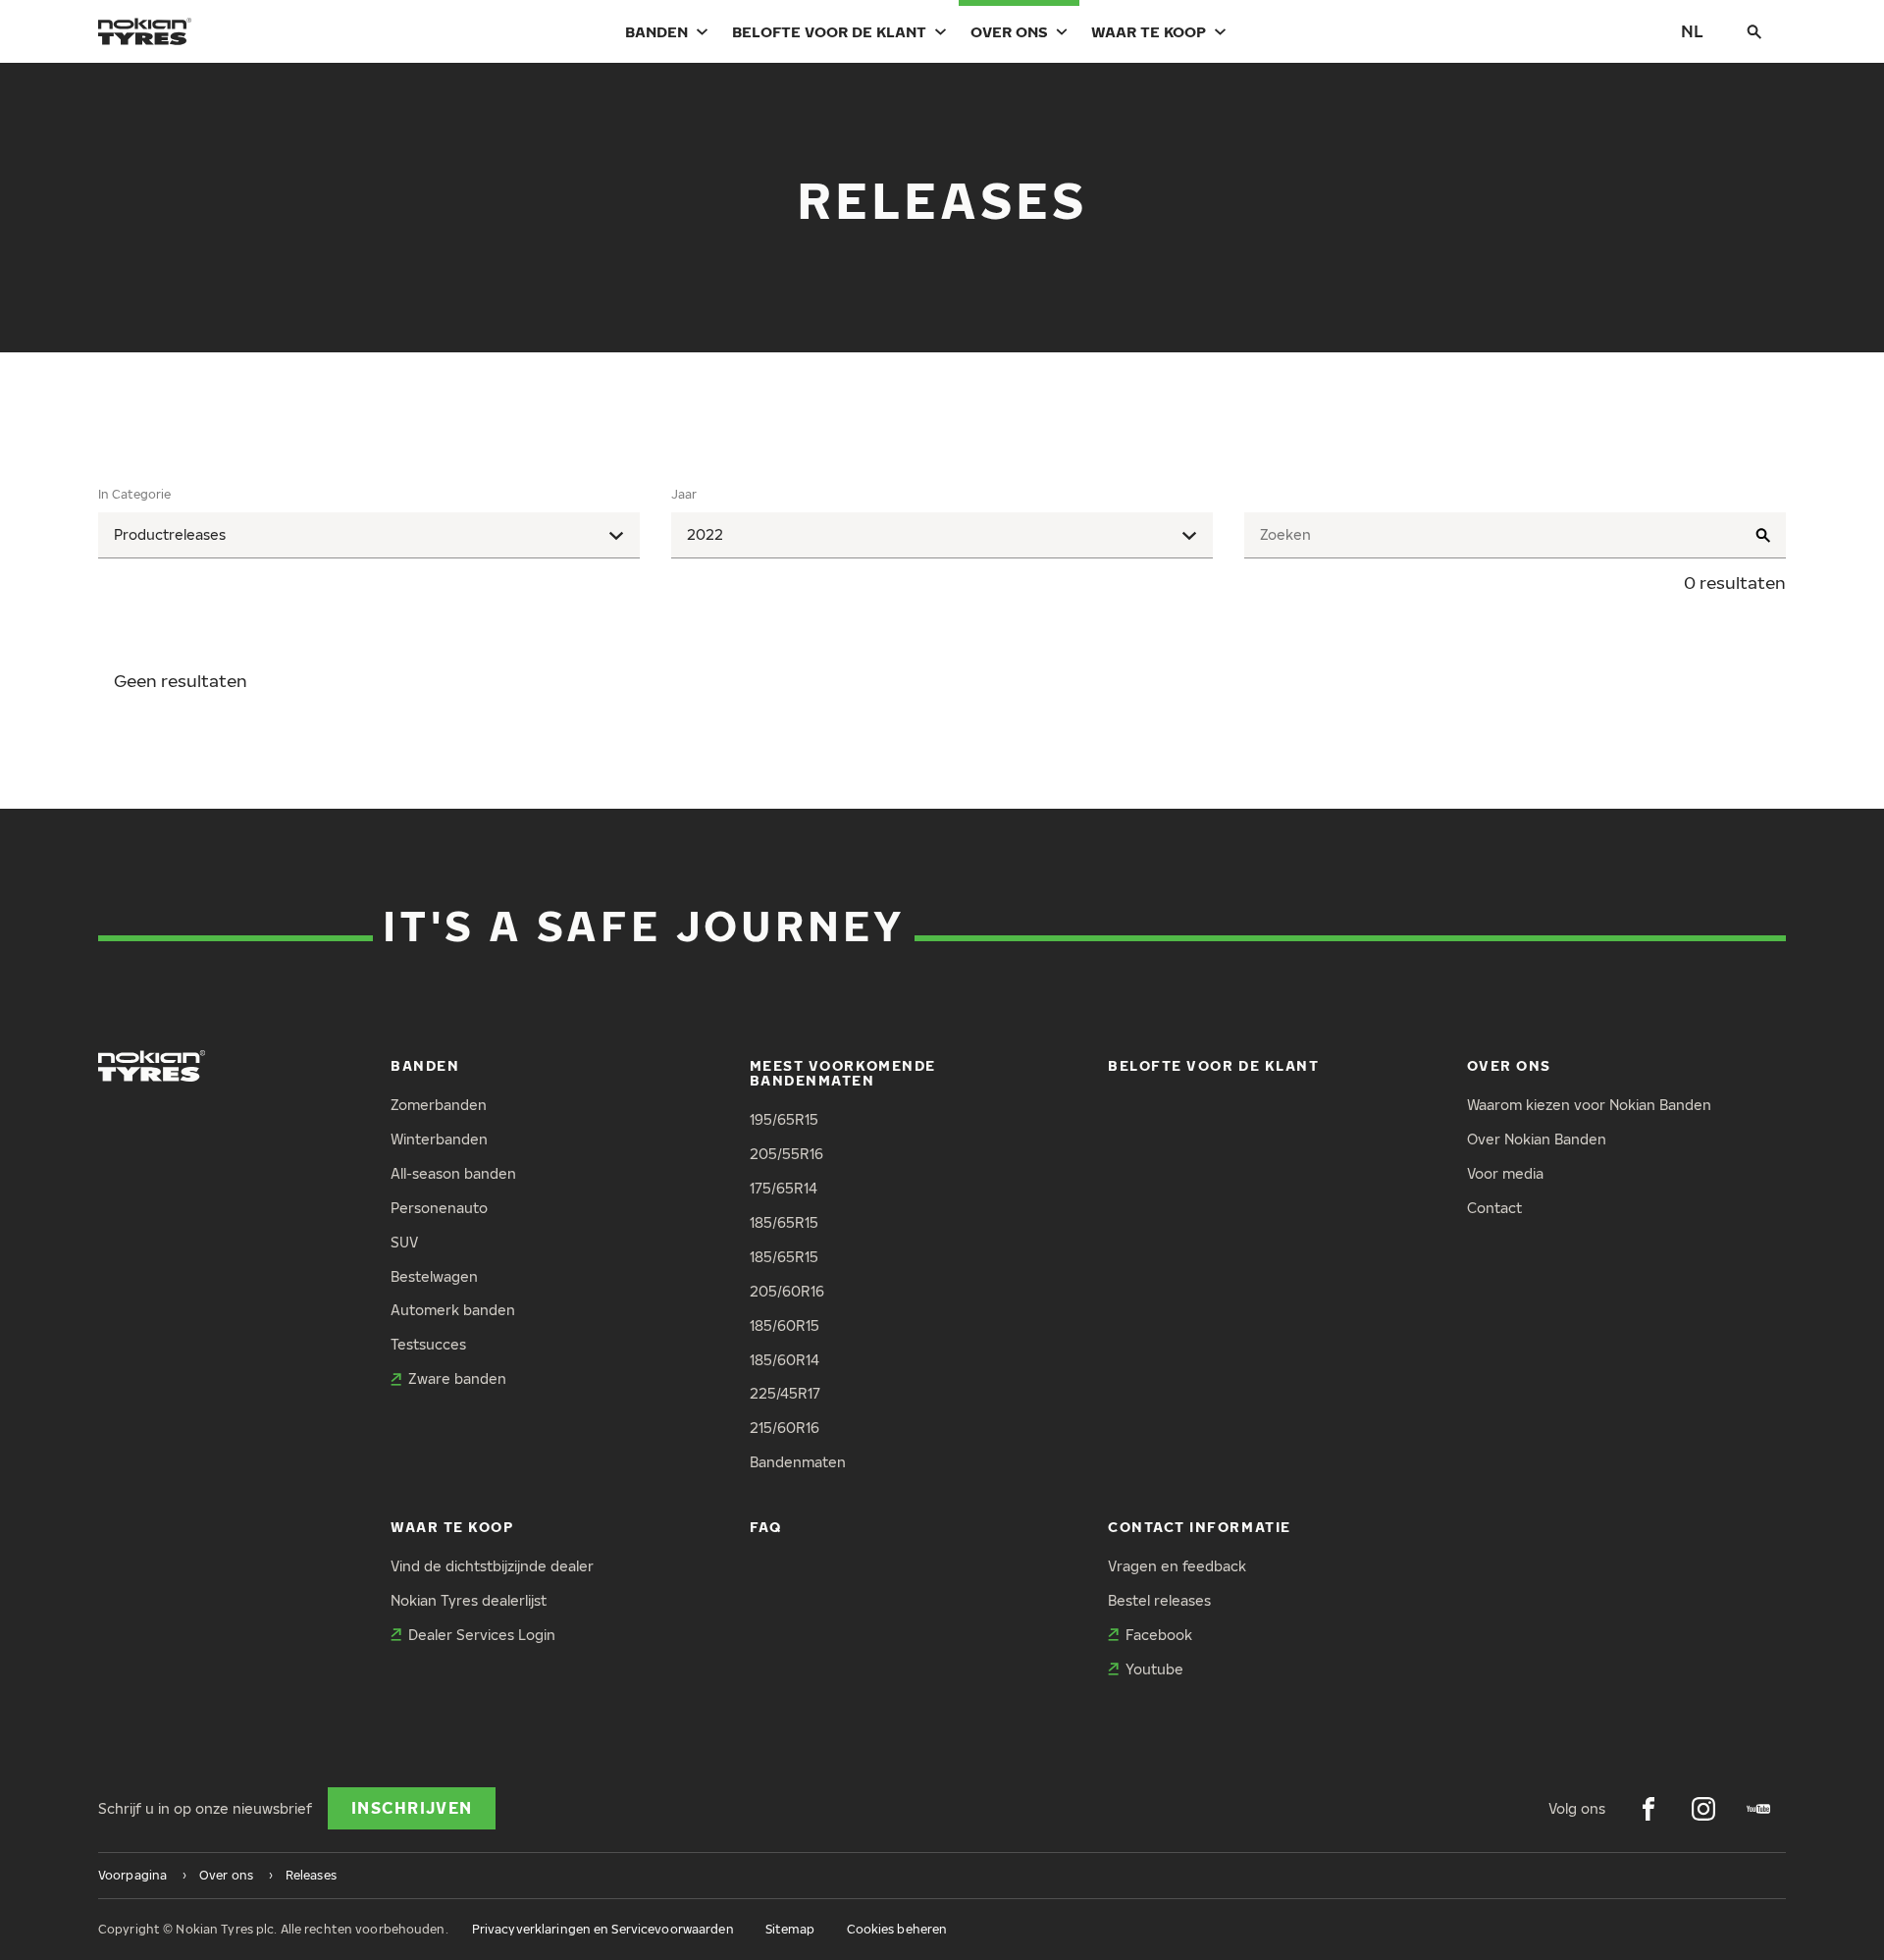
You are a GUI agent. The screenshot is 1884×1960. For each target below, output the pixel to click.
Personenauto (439, 1208)
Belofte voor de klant (829, 31)
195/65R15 (784, 1119)
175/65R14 (784, 1188)
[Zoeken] (1754, 31)
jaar (684, 494)
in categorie (134, 494)
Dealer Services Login (482, 1635)
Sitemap (790, 1929)
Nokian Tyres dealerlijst (469, 1600)
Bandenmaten (798, 1462)
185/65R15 (784, 1222)
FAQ (766, 1527)
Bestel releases (1159, 1600)
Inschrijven (412, 1808)
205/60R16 (787, 1291)
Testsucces (428, 1344)
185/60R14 (785, 1360)
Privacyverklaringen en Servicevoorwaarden (603, 1929)
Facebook (1159, 1635)
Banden (656, 31)
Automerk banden (453, 1310)
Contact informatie (1200, 1527)
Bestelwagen (434, 1276)
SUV (404, 1242)
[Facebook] (1648, 1809)
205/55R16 (786, 1154)
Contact (1494, 1208)
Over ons (1009, 31)
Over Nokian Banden (1537, 1139)
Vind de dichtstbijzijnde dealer (492, 1566)
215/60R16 (785, 1428)
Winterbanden (439, 1139)
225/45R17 (785, 1393)
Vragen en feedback (1177, 1566)
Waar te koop (1149, 31)
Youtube (1154, 1669)
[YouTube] (1758, 1809)
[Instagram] (1703, 1809)
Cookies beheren (897, 1929)
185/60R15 (785, 1325)
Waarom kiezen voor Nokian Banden (1589, 1105)
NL (1692, 31)
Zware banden (457, 1378)
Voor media (1505, 1173)
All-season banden (453, 1173)
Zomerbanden (439, 1105)
